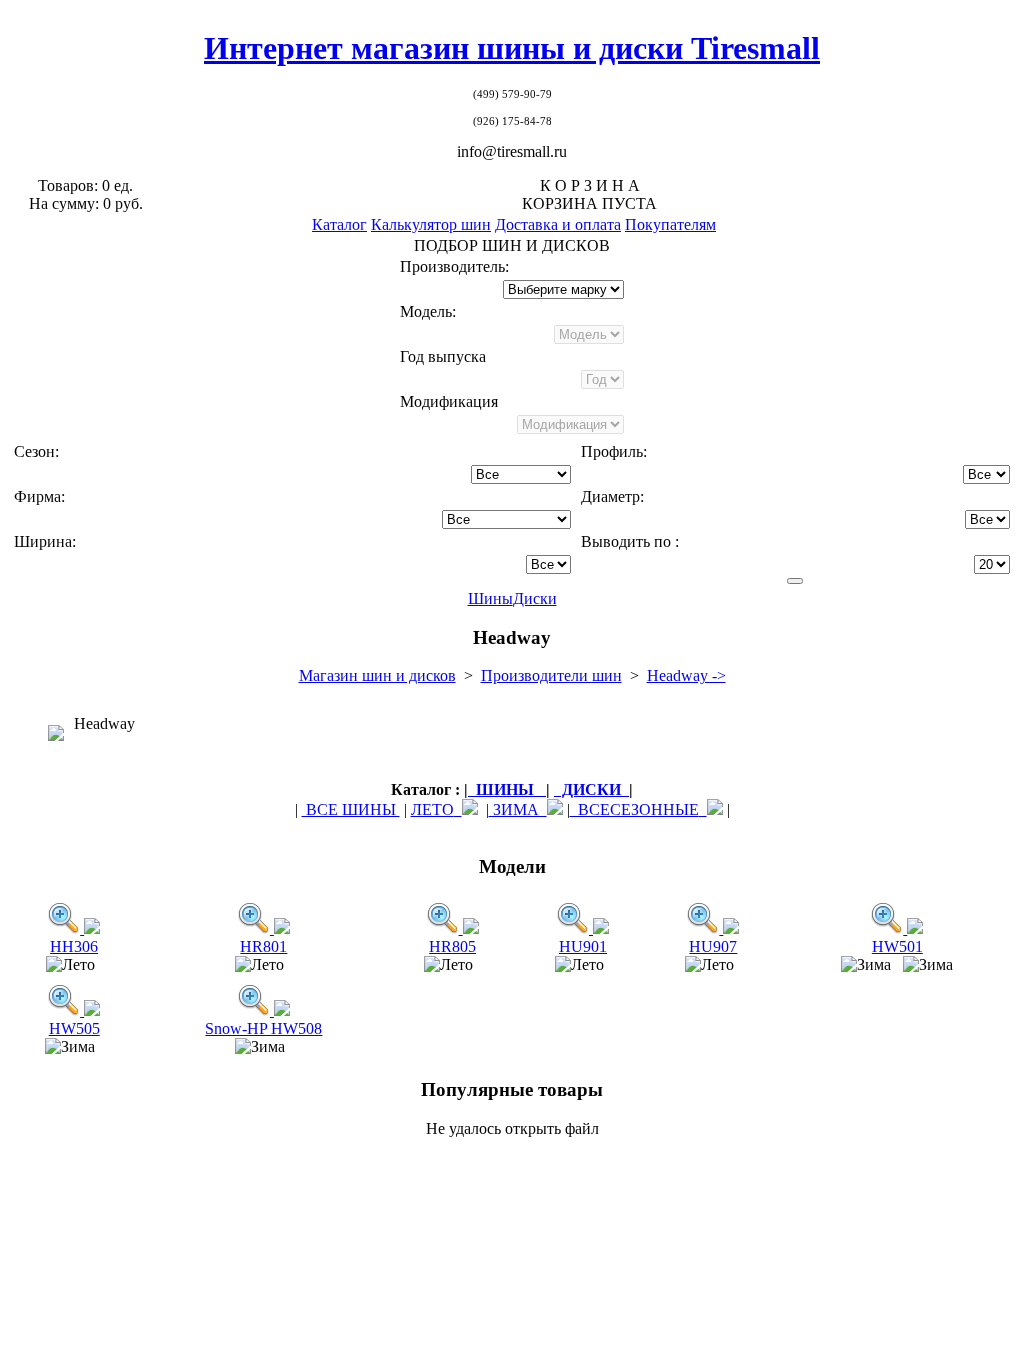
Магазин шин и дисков (377, 675)
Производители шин (551, 675)
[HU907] (705, 928)
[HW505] (66, 1010)
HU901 (583, 946)
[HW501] (889, 928)
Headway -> (686, 675)
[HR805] (445, 928)
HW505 (74, 1028)
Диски (535, 598)
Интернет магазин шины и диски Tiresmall (512, 48)
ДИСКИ (591, 789)
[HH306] (66, 928)
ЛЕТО (432, 809)
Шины (490, 598)
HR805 (452, 946)
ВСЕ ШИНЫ (351, 809)
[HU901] (575, 928)
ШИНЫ (507, 789)
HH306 (74, 946)
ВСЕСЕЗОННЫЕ (634, 809)
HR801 (263, 946)
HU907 (713, 946)
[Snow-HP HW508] (256, 1010)
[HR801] (256, 928)
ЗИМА (518, 809)
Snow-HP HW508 (263, 1028)
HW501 (897, 946)
